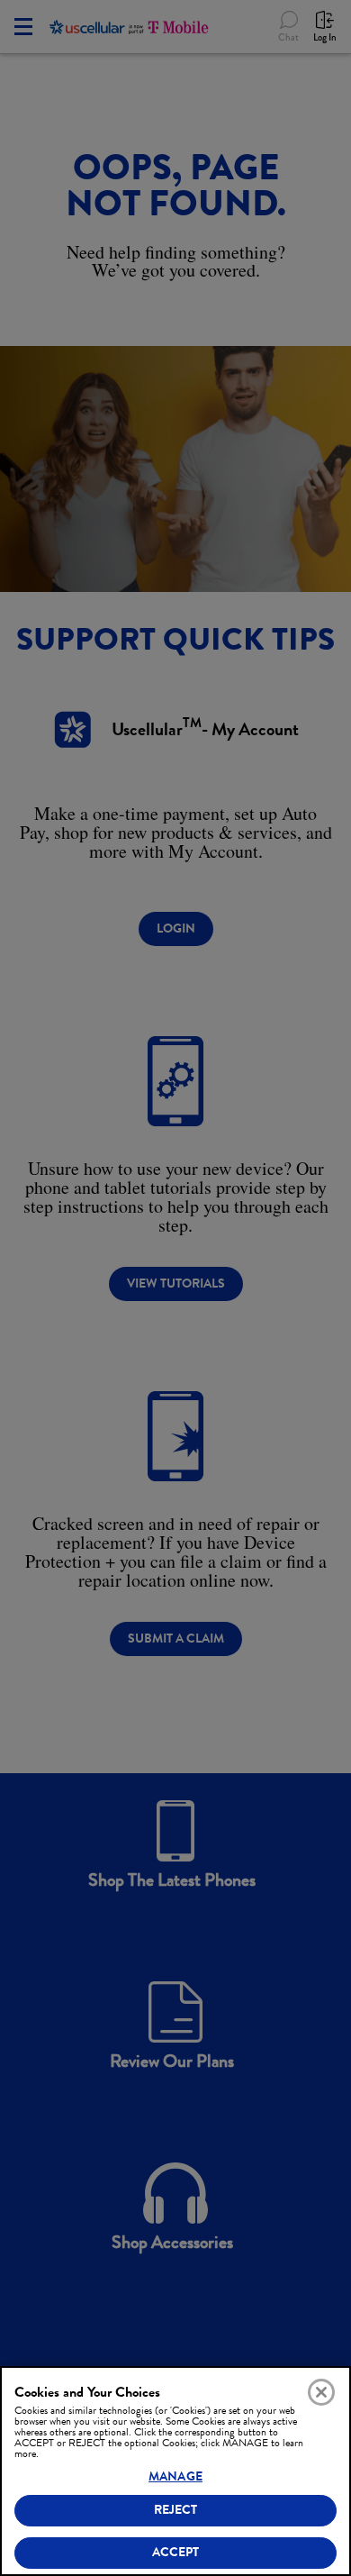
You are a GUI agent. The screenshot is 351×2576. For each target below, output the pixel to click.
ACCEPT (176, 2552)
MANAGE (175, 2476)
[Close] (321, 2392)
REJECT (176, 2510)
